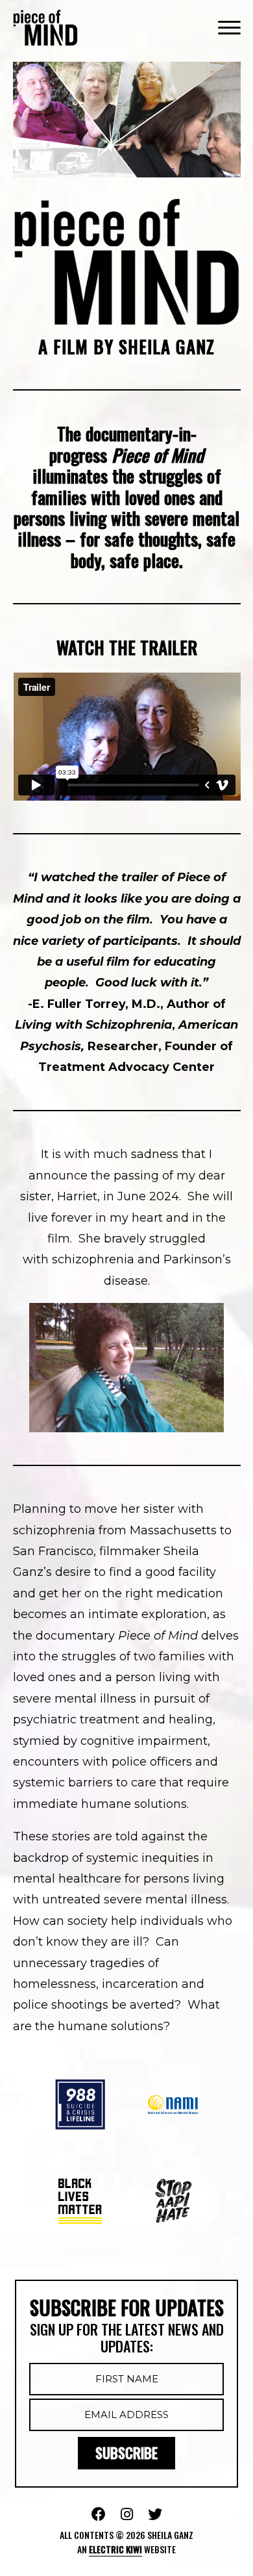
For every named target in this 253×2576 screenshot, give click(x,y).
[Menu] (229, 27)
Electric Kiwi (115, 2549)
